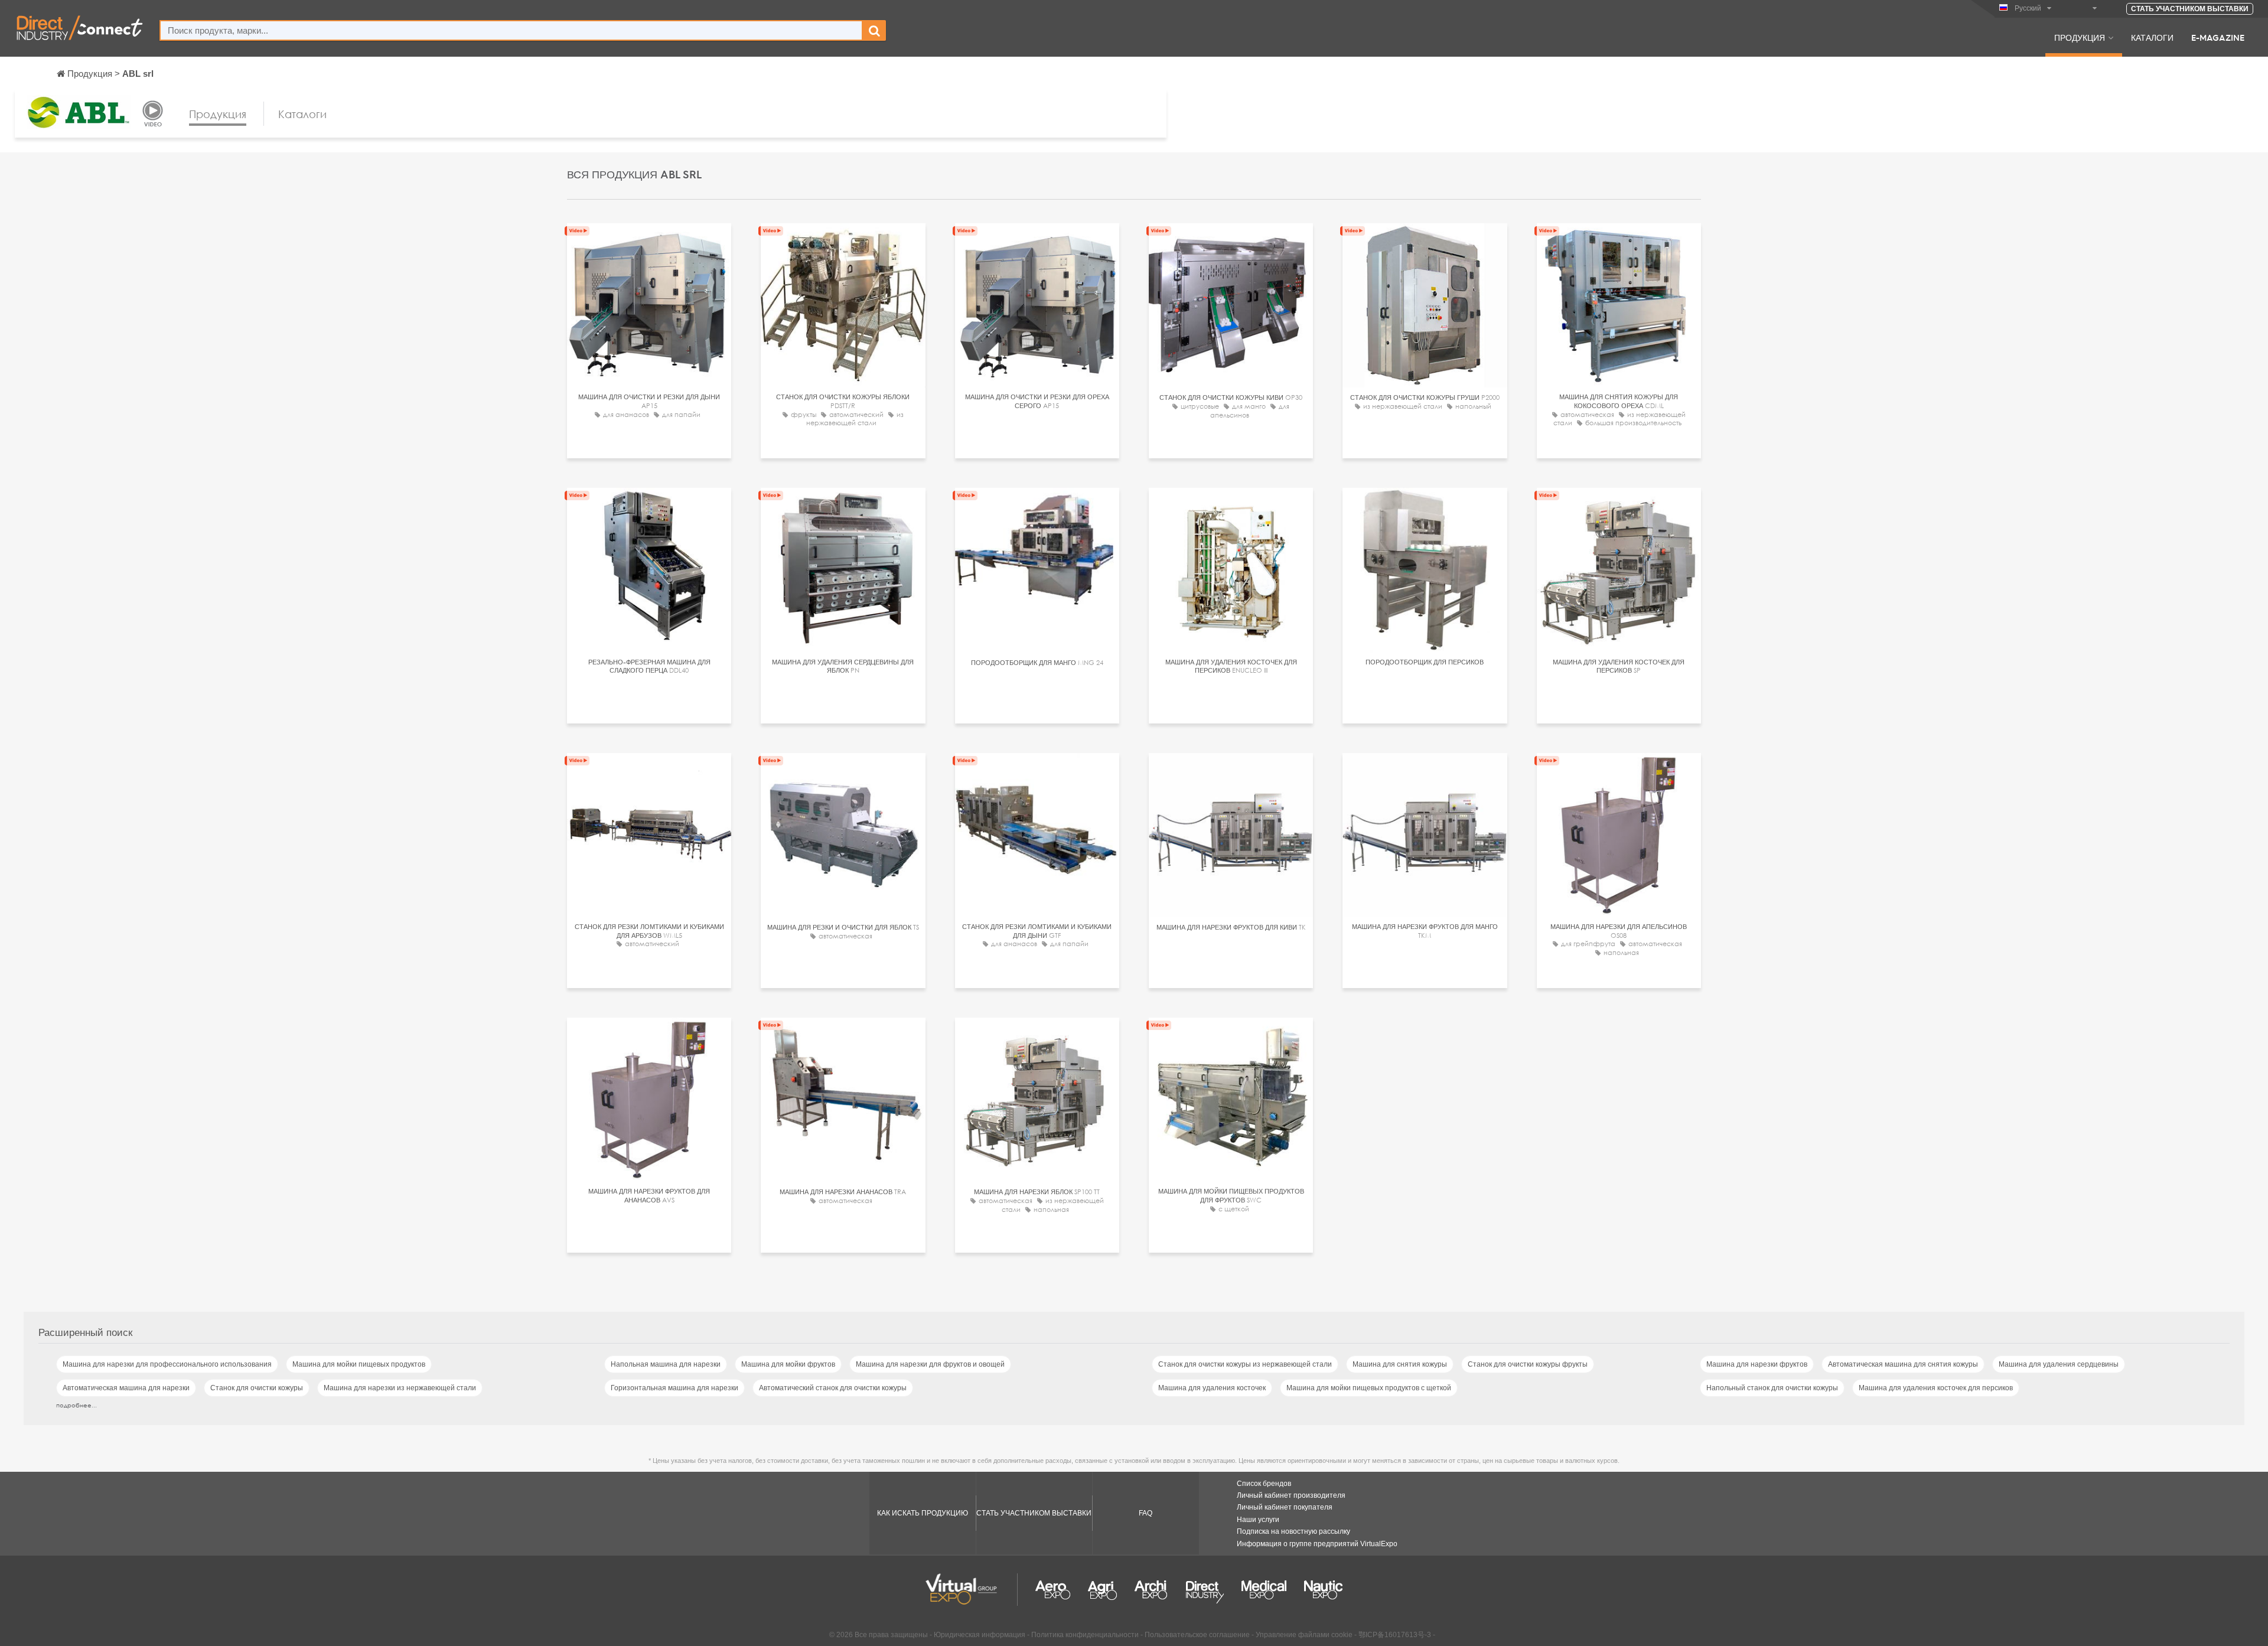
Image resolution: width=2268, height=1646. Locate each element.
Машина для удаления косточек (1212, 1388)
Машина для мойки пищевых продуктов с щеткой (1369, 1388)
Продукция (2080, 37)
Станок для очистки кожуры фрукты (1528, 1364)
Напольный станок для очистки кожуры (1772, 1388)
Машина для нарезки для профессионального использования (167, 1364)
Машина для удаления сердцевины (2059, 1364)
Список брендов (1264, 1484)
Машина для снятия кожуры (1400, 1364)
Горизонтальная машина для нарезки (674, 1388)
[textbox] (511, 30)
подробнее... (76, 1405)
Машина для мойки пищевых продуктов (359, 1364)
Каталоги (2152, 37)
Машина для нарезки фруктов (1757, 1364)
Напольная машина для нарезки (666, 1364)
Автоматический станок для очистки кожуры (833, 1388)
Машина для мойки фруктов (788, 1364)
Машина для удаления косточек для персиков (1936, 1388)
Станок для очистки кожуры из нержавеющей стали (1245, 1364)
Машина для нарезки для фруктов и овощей (930, 1364)
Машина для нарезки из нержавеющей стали (400, 1388)
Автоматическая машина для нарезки (126, 1388)
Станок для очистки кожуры (257, 1388)
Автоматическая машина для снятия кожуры (1903, 1364)
